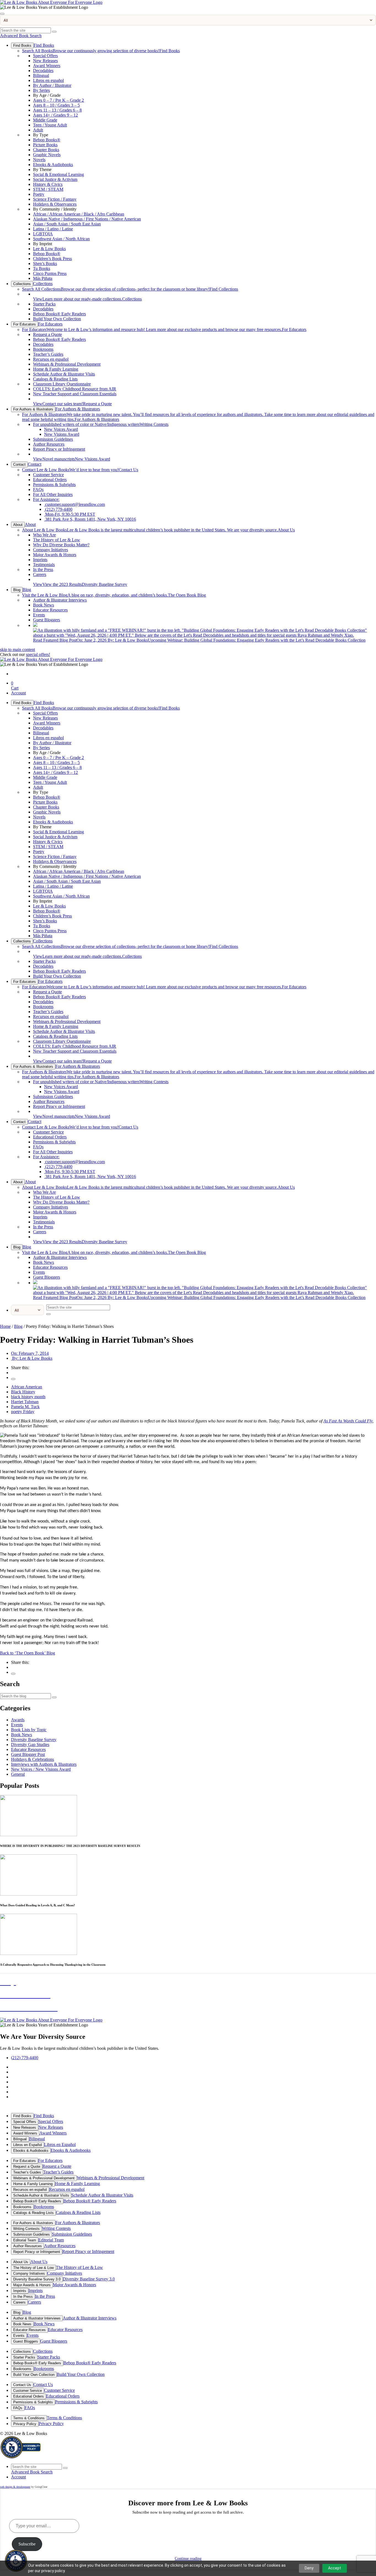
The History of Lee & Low (57, 540)
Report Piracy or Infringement (59, 449)
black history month (28, 1397)
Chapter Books (46, 150)
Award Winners (47, 66)
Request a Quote (47, 334)
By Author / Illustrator (52, 85)
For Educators (24, 324)
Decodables (43, 71)
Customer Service (48, 475)
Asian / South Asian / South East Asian (67, 224)
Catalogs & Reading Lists (55, 379)
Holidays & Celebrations (32, 1759)
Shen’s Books (45, 264)
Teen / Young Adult (50, 125)
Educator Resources (50, 610)
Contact (19, 464)
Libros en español (48, 80)
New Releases (45, 61)
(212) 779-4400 (58, 509)
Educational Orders (50, 480)
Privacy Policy (25, 2424)
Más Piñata (43, 278)
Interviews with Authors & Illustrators (44, 1764)
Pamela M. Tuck (25, 1407)
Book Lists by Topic (29, 1730)
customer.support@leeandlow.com (74, 504)
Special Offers (45, 56)
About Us (158, 530)
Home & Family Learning (56, 369)
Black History (23, 1392)
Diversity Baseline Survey (80, 584)
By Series (41, 90)
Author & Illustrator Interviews (60, 600)
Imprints (40, 560)
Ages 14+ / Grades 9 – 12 (55, 115)
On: (30, 1353)
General (18, 1774)
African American (27, 1387)
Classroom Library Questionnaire (62, 384)
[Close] (2, 14)
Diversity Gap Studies (30, 1745)
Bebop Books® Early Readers (59, 314)
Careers (40, 574)
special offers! (38, 654)
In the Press (43, 569)
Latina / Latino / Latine (53, 229)
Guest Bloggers (47, 620)
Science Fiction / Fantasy (55, 199)
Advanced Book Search (21, 36)
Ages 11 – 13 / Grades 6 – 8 (57, 110)
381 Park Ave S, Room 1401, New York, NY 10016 (90, 519)
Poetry (39, 194)
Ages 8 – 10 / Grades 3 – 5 (56, 105)
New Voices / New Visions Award (41, 1769)
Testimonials (44, 565)
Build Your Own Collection (57, 319)
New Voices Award (61, 429)
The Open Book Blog (114, 595)
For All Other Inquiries (53, 494)
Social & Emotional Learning (58, 174)
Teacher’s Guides (48, 354)
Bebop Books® (47, 140)
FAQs (38, 489)
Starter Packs (44, 304)
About (18, 525)
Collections (22, 284)
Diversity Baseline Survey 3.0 (37, 2279)
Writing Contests (101, 424)
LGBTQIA (43, 234)
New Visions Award (62, 434)
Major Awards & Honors (55, 555)
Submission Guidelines (53, 439)
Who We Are (44, 535)
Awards (18, 1720)
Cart (15, 686)
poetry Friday (23, 1412)
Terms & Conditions (29, 2418)
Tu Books (42, 268)
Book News (43, 605)
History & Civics (48, 184)
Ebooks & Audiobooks (53, 165)
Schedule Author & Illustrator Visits (64, 374)
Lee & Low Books (49, 249)
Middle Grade (45, 120)
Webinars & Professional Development (67, 364)
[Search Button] (54, 32)
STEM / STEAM (48, 189)
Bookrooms (43, 349)
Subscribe (27, 2544)
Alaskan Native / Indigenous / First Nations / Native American (87, 219)
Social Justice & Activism (55, 179)
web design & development (15, 2487)
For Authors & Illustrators (33, 409)
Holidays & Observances (55, 204)
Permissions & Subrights (54, 485)
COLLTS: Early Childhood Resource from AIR (75, 389)
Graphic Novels (47, 155)
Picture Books (45, 145)
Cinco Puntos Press (50, 273)
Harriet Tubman (25, 1402)
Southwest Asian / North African (61, 239)
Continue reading (188, 2559)
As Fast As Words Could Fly (348, 1421)
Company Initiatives (51, 550)
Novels (39, 160)
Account (18, 693)
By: (32, 1358)
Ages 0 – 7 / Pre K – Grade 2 (58, 100)
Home (5, 1326)
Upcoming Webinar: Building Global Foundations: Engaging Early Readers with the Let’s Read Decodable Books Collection (199, 640)
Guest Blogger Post (28, 1754)
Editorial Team (25, 2240)
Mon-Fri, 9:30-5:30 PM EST (70, 514)
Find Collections (130, 289)
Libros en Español (28, 2145)
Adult (38, 130)
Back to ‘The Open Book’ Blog (28, 1653)
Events (39, 615)
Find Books (22, 45)
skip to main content (17, 649)
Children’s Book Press (52, 259)
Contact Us (80, 470)
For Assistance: (46, 499)
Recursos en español (51, 359)
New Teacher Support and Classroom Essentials (75, 394)
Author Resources (49, 444)
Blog (17, 590)
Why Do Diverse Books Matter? (61, 545)
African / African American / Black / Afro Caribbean (79, 214)
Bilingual (41, 75)
